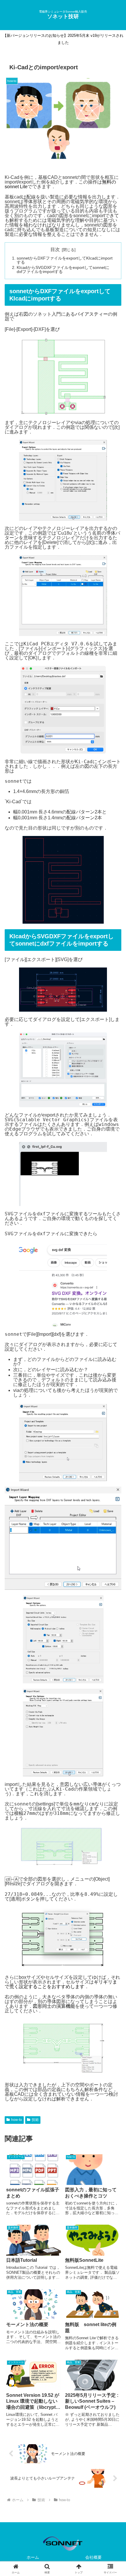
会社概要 (93, 2557)
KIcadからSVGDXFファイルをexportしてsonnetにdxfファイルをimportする (63, 269)
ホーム (33, 2557)
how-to (17, 2120)
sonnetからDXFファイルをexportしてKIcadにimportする (65, 260)
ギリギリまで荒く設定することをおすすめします (61, 1984)
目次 (55, 249)
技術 (35, 2120)
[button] (114, 1436)
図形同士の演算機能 (54, 2006)
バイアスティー (91, 314)
